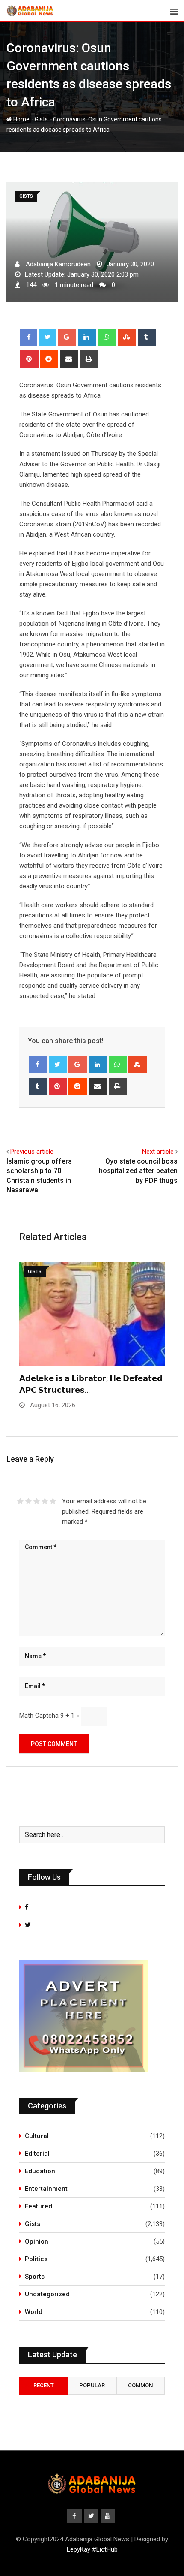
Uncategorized (47, 2294)
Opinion (37, 2241)
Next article (158, 1152)
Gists (41, 119)
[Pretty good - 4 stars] (45, 1501)
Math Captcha (39, 1716)
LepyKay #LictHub (92, 2549)
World (34, 2312)
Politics (36, 2259)
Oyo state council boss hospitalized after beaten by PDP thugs (138, 1171)
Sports (35, 2277)
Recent (44, 2385)
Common (140, 2385)
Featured (39, 2206)
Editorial (37, 2154)
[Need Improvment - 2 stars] (28, 1501)
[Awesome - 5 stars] (53, 1501)
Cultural (37, 2136)
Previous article (32, 1152)
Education (40, 2171)
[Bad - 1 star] (20, 1501)
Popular (92, 2385)
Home (21, 119)
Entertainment (46, 2189)
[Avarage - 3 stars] (37, 1501)
